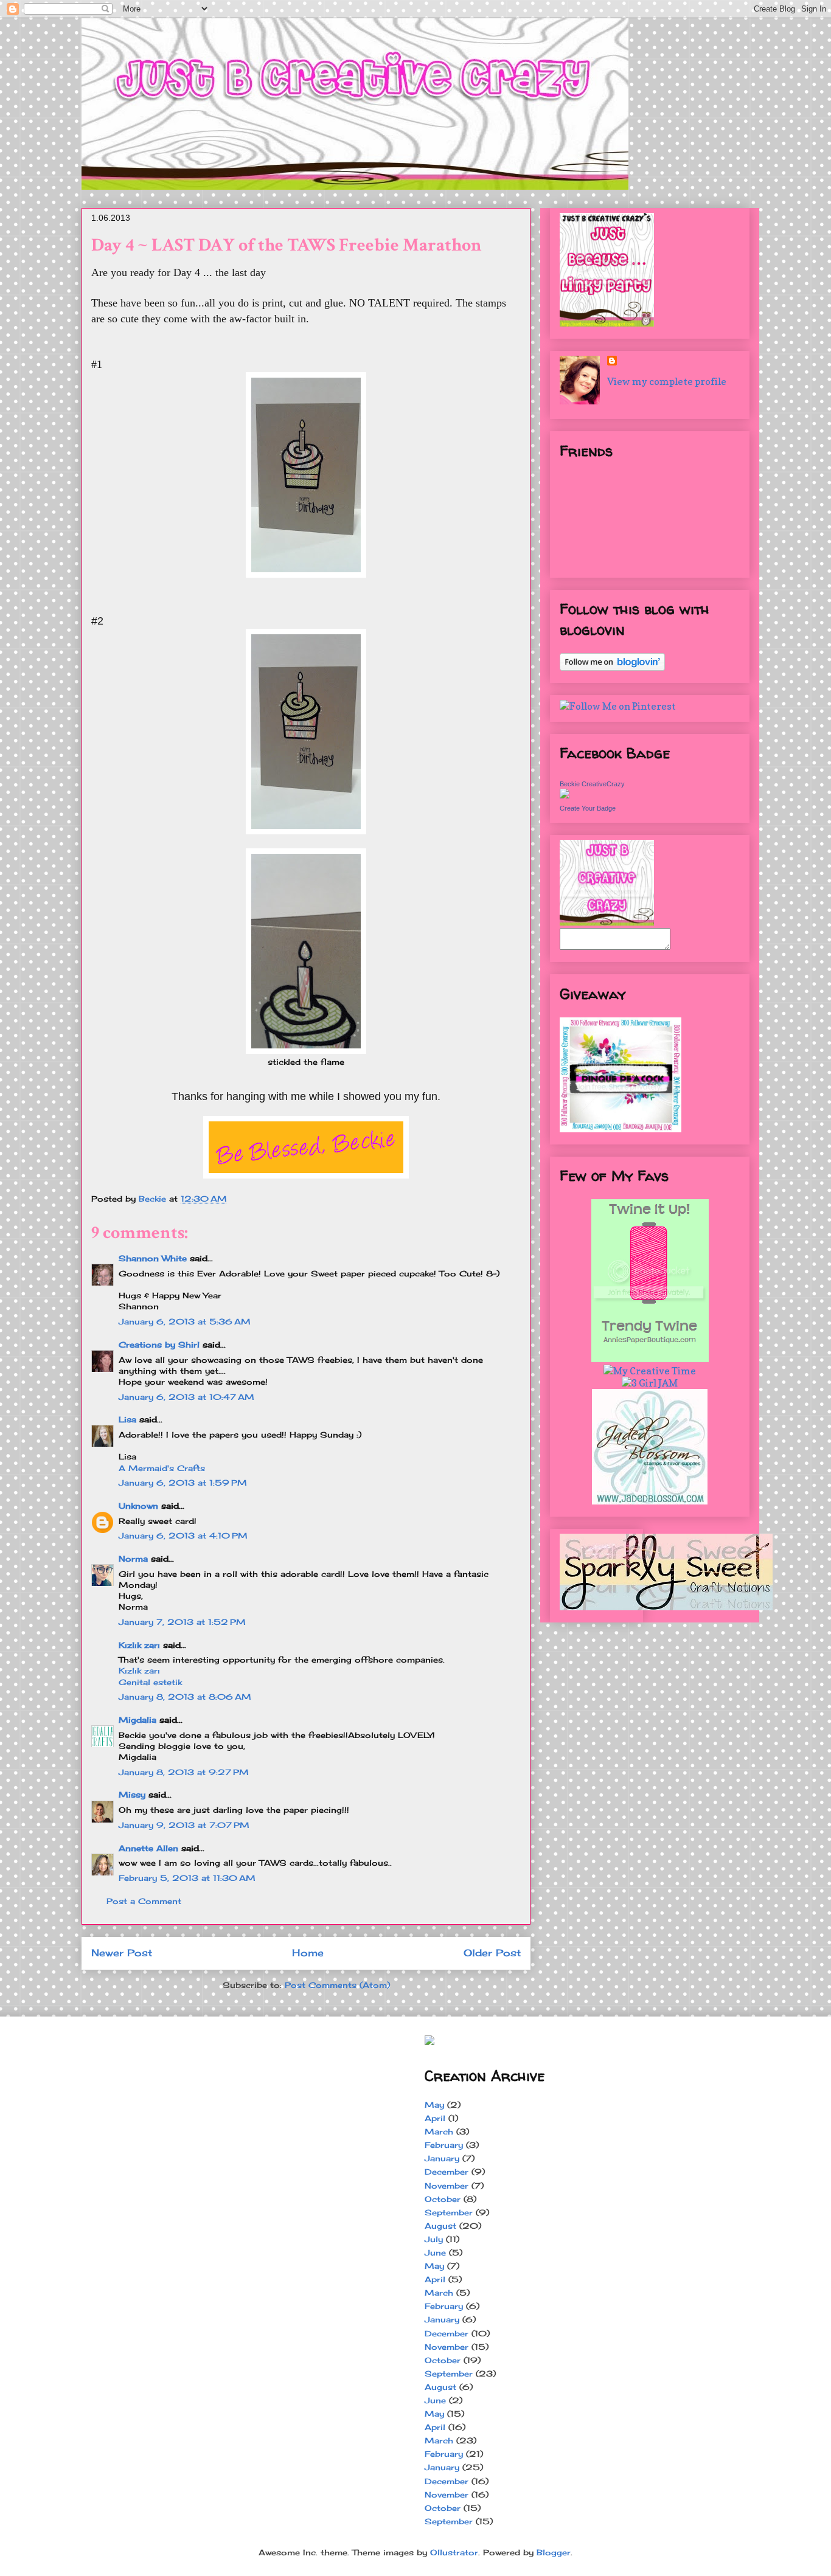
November (447, 2186)
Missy (132, 1795)
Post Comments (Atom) (337, 1985)
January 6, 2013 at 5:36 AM (185, 1321)
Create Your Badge (588, 808)
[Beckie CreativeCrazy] (565, 795)
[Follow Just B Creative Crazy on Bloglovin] (612, 667)
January (442, 2158)
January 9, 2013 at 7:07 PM (184, 1825)
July (434, 2239)
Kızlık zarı (139, 1645)
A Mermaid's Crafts (162, 1468)
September (449, 2212)
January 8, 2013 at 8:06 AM (185, 1697)
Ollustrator (454, 2552)
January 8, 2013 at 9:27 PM (184, 1772)
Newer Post (122, 1953)
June (435, 2252)
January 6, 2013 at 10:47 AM (186, 1397)
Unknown (138, 1506)
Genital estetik (150, 1682)
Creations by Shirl (159, 1345)
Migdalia (137, 1720)
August (440, 2226)
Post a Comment (144, 1901)
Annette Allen (148, 1848)
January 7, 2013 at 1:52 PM (182, 1622)
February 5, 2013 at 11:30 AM (187, 1878)
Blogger (554, 2552)
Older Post (492, 1953)
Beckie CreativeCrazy (592, 784)
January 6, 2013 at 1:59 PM (183, 1483)
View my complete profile (667, 381)
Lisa (127, 1419)
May (434, 2105)
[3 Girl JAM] (650, 1383)
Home (308, 1953)
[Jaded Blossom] (650, 1501)
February (444, 2145)
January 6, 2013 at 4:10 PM (183, 1536)
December (447, 2172)
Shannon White (153, 1258)
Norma (133, 1559)
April (435, 2118)
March (439, 2131)
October (443, 2199)
